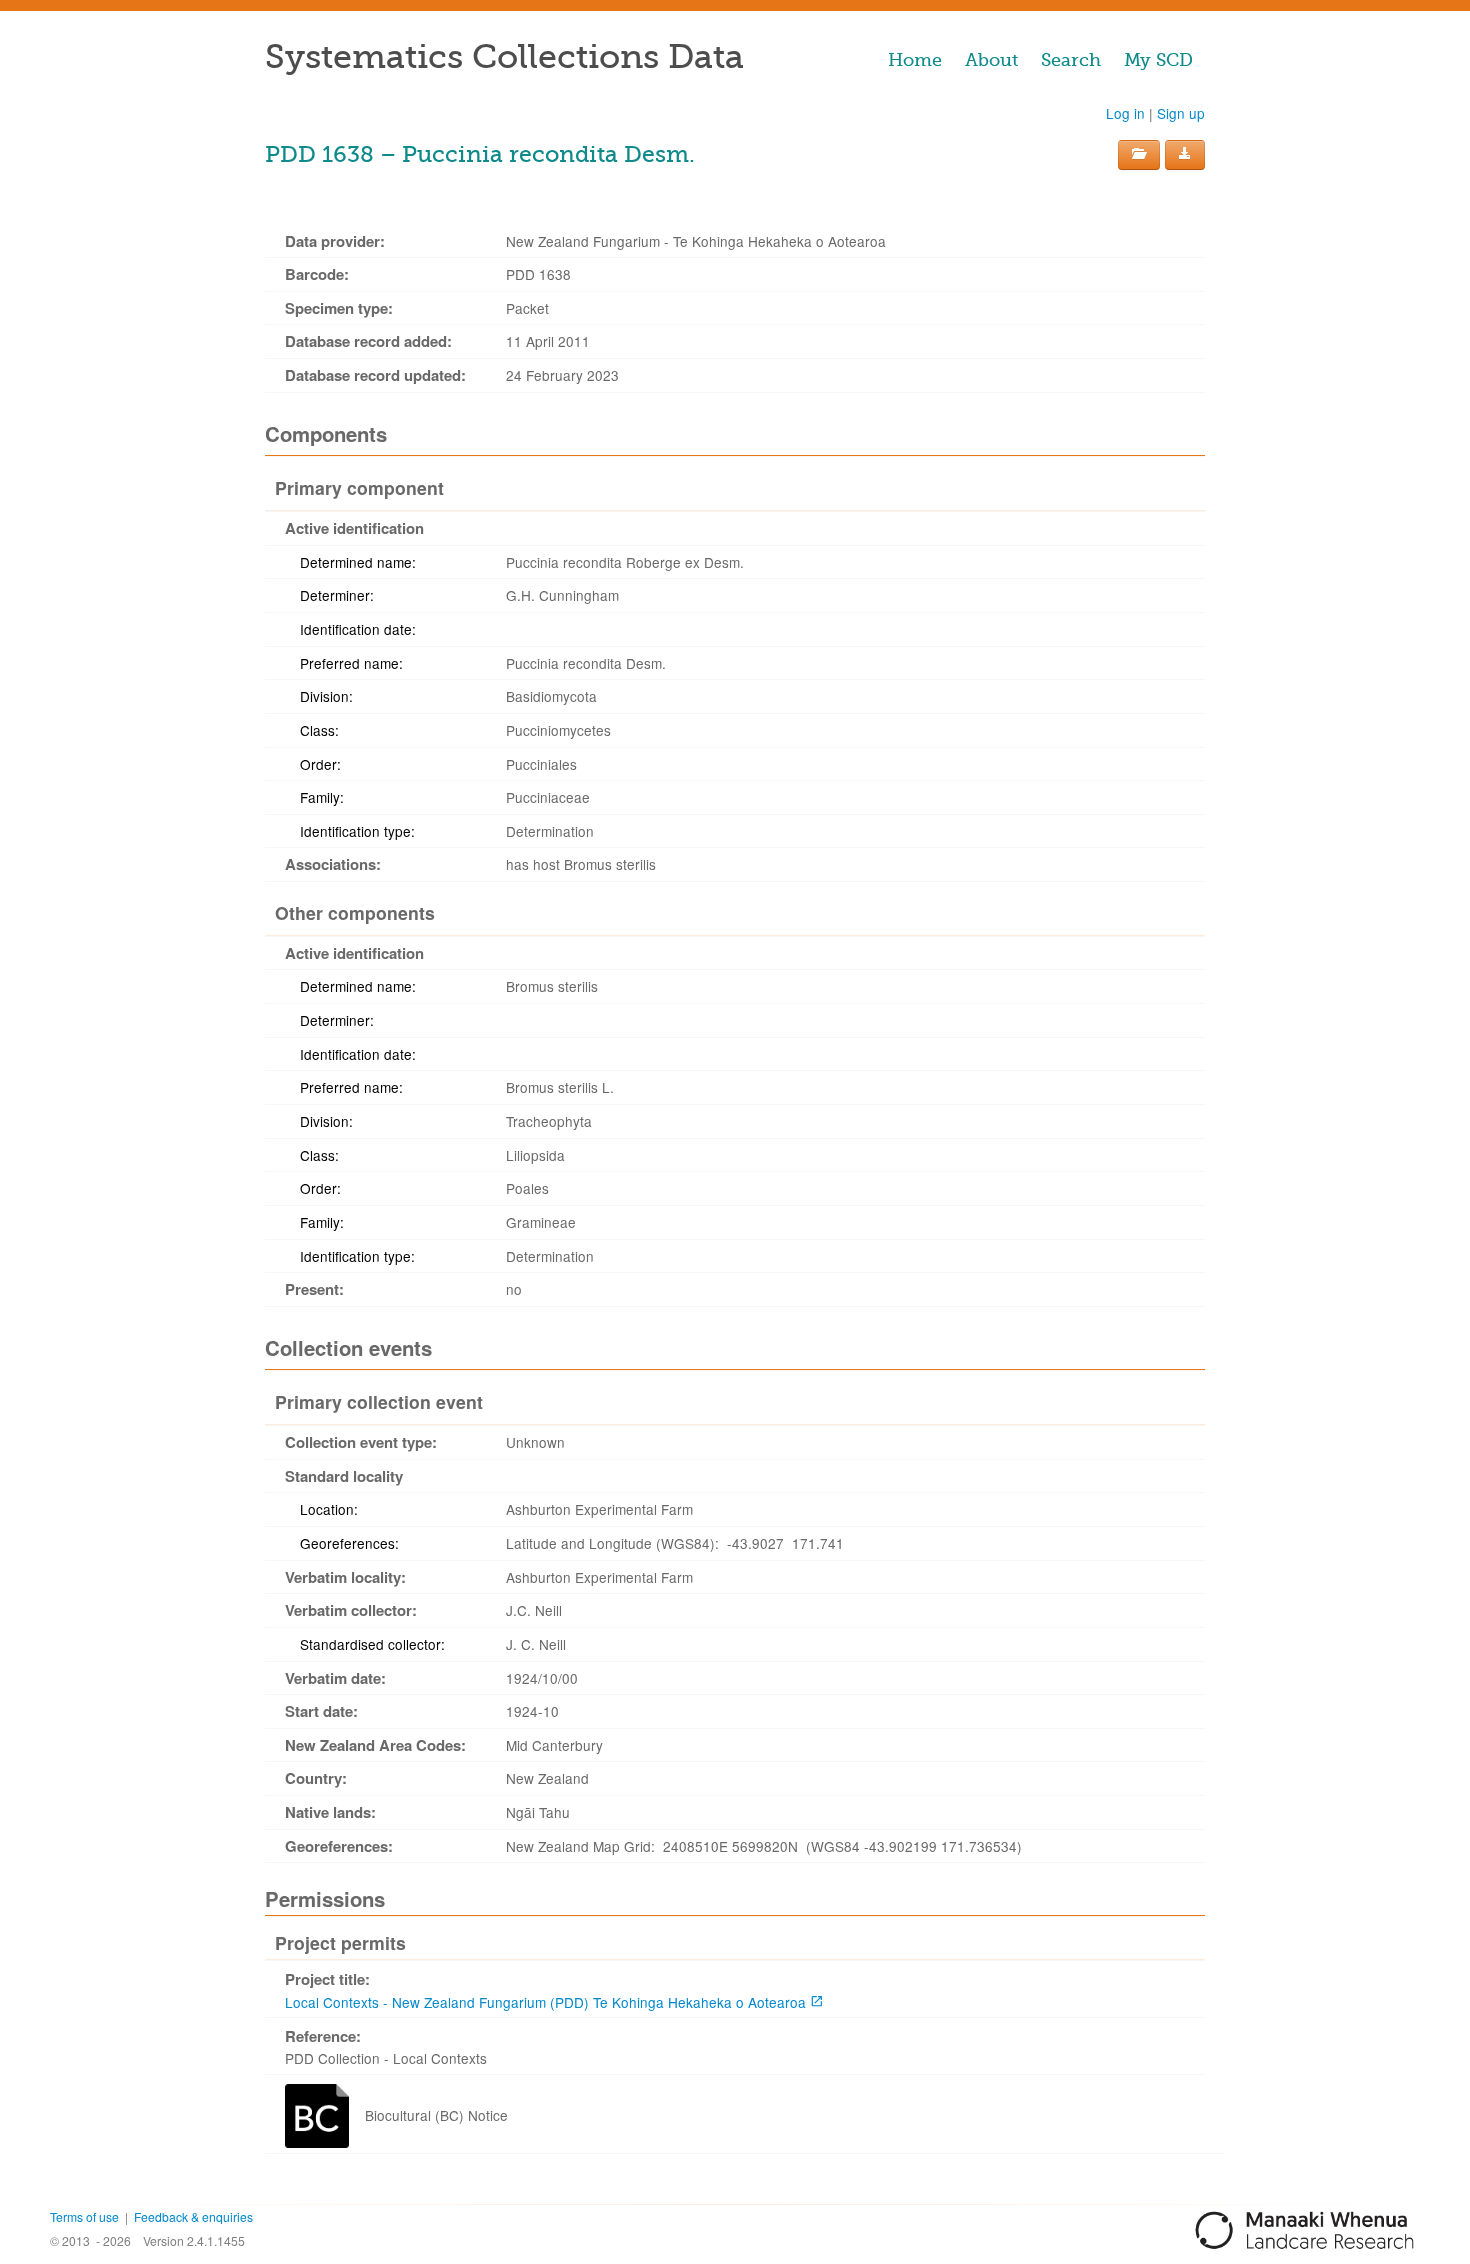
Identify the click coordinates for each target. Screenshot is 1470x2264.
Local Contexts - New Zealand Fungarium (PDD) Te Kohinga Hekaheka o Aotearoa (545, 2002)
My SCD (1158, 60)
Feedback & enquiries (193, 2216)
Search (1071, 60)
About (991, 60)
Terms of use (84, 2216)
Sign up (1181, 113)
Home (915, 60)
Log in (1125, 113)
